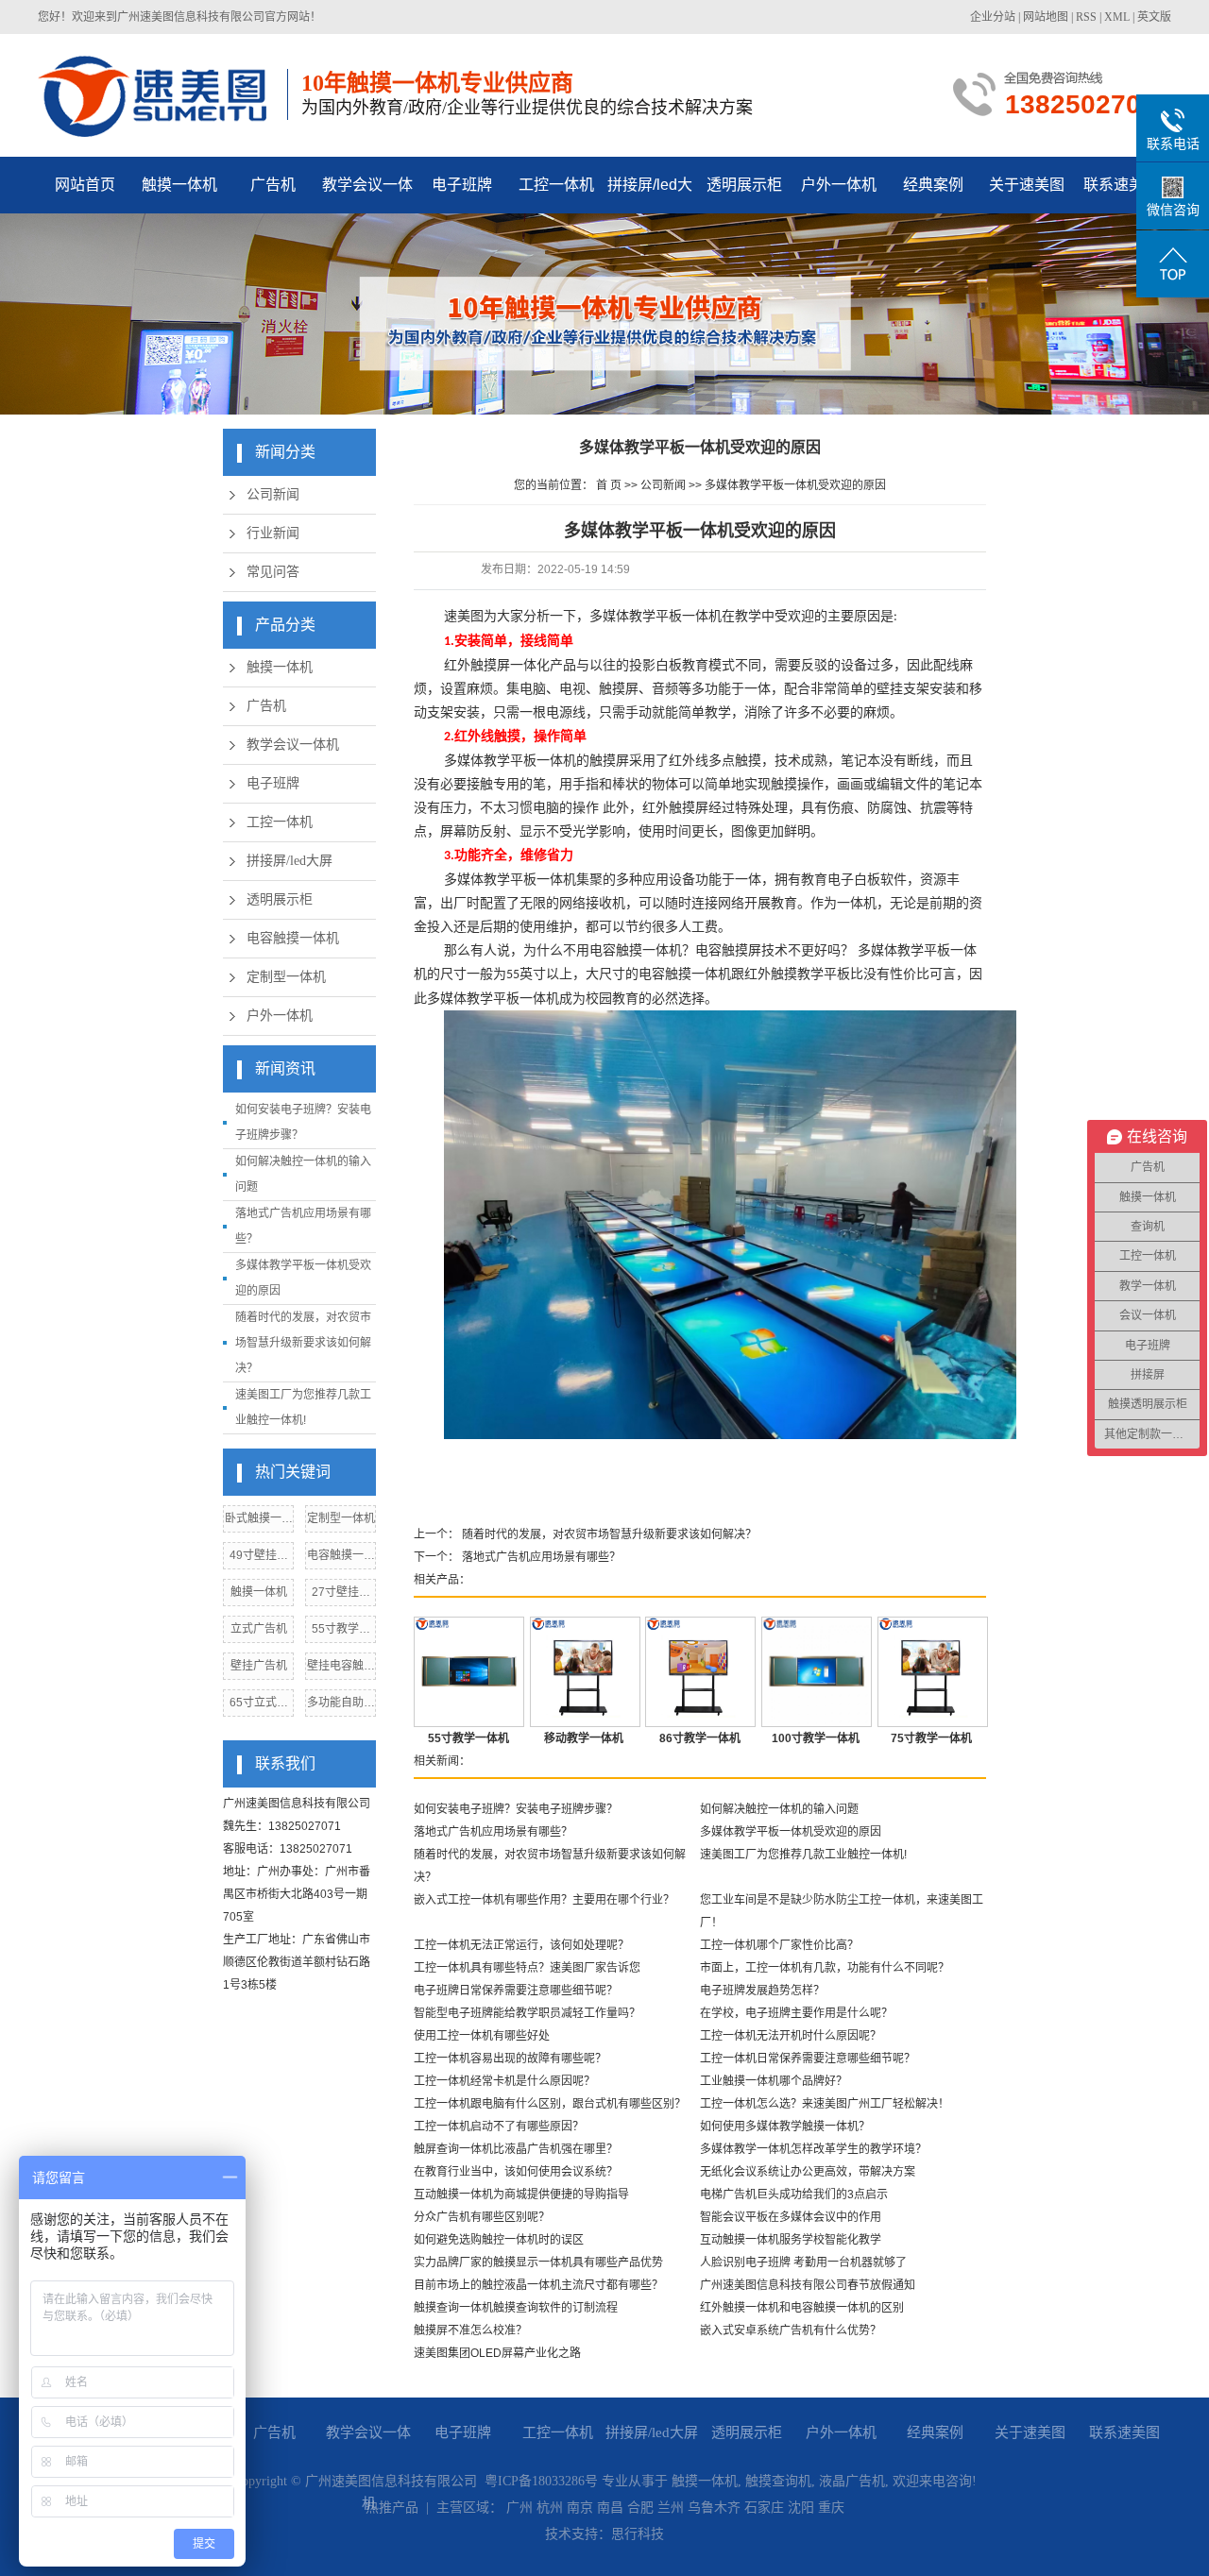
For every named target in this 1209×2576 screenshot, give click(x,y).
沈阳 (801, 2508)
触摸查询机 (778, 2481)
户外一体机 (839, 185)
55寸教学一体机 (341, 1632)
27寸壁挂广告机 (341, 1595)
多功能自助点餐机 (341, 1706)
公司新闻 (273, 494)
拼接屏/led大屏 (650, 195)
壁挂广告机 (259, 1666)
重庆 (831, 2508)
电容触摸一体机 (293, 938)
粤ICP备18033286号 (541, 2481)
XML (1117, 17)
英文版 (1154, 17)
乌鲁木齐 (714, 2508)
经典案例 (933, 185)
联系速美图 (1121, 185)
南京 (580, 2508)
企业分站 (993, 17)
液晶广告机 (852, 2481)
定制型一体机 (286, 977)
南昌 (610, 2508)
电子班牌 (462, 185)
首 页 (609, 485)
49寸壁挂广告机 (259, 1559)
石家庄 (764, 2508)
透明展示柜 (744, 185)
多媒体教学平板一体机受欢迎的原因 (795, 485)
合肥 (640, 2508)
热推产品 (392, 2508)
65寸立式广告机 (259, 1706)
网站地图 (1046, 17)
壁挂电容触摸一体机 (341, 1669)
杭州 (550, 2508)
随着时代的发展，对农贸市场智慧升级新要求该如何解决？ (303, 1343)
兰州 (671, 2508)
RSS (1086, 17)
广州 (519, 2508)
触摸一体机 (179, 185)
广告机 (273, 185)
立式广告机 (259, 1629)
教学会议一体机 (367, 195)
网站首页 (85, 185)
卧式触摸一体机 (259, 1522)
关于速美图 (1027, 185)
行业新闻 (273, 533)
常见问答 (273, 572)
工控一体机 (556, 185)
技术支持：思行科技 (604, 2534)
